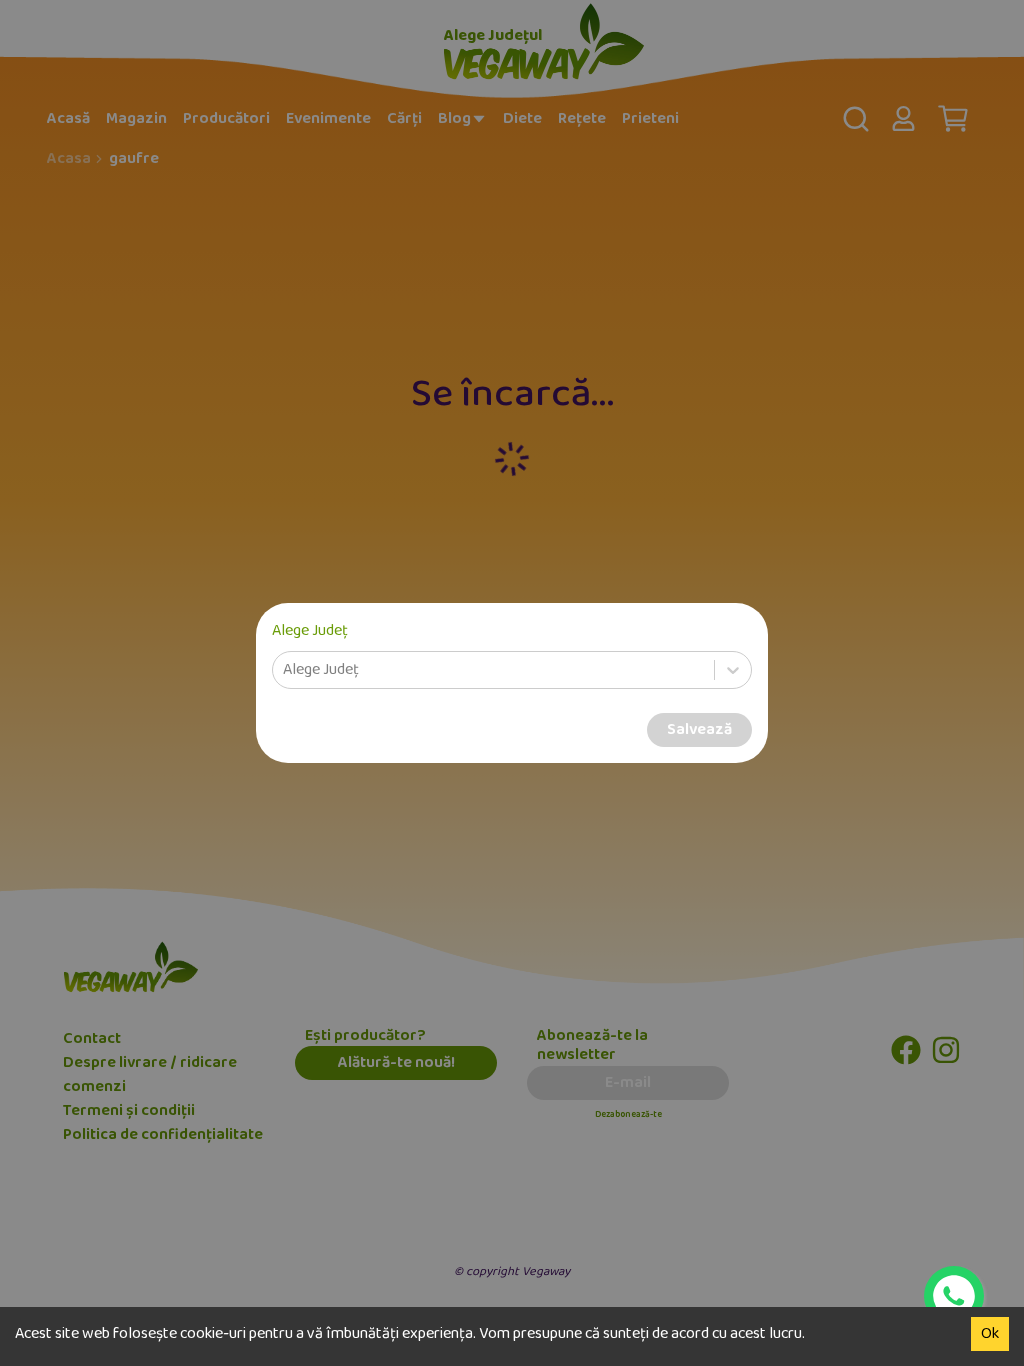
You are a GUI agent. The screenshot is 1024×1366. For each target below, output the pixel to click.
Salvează (699, 730)
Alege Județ (310, 631)
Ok (990, 1334)
